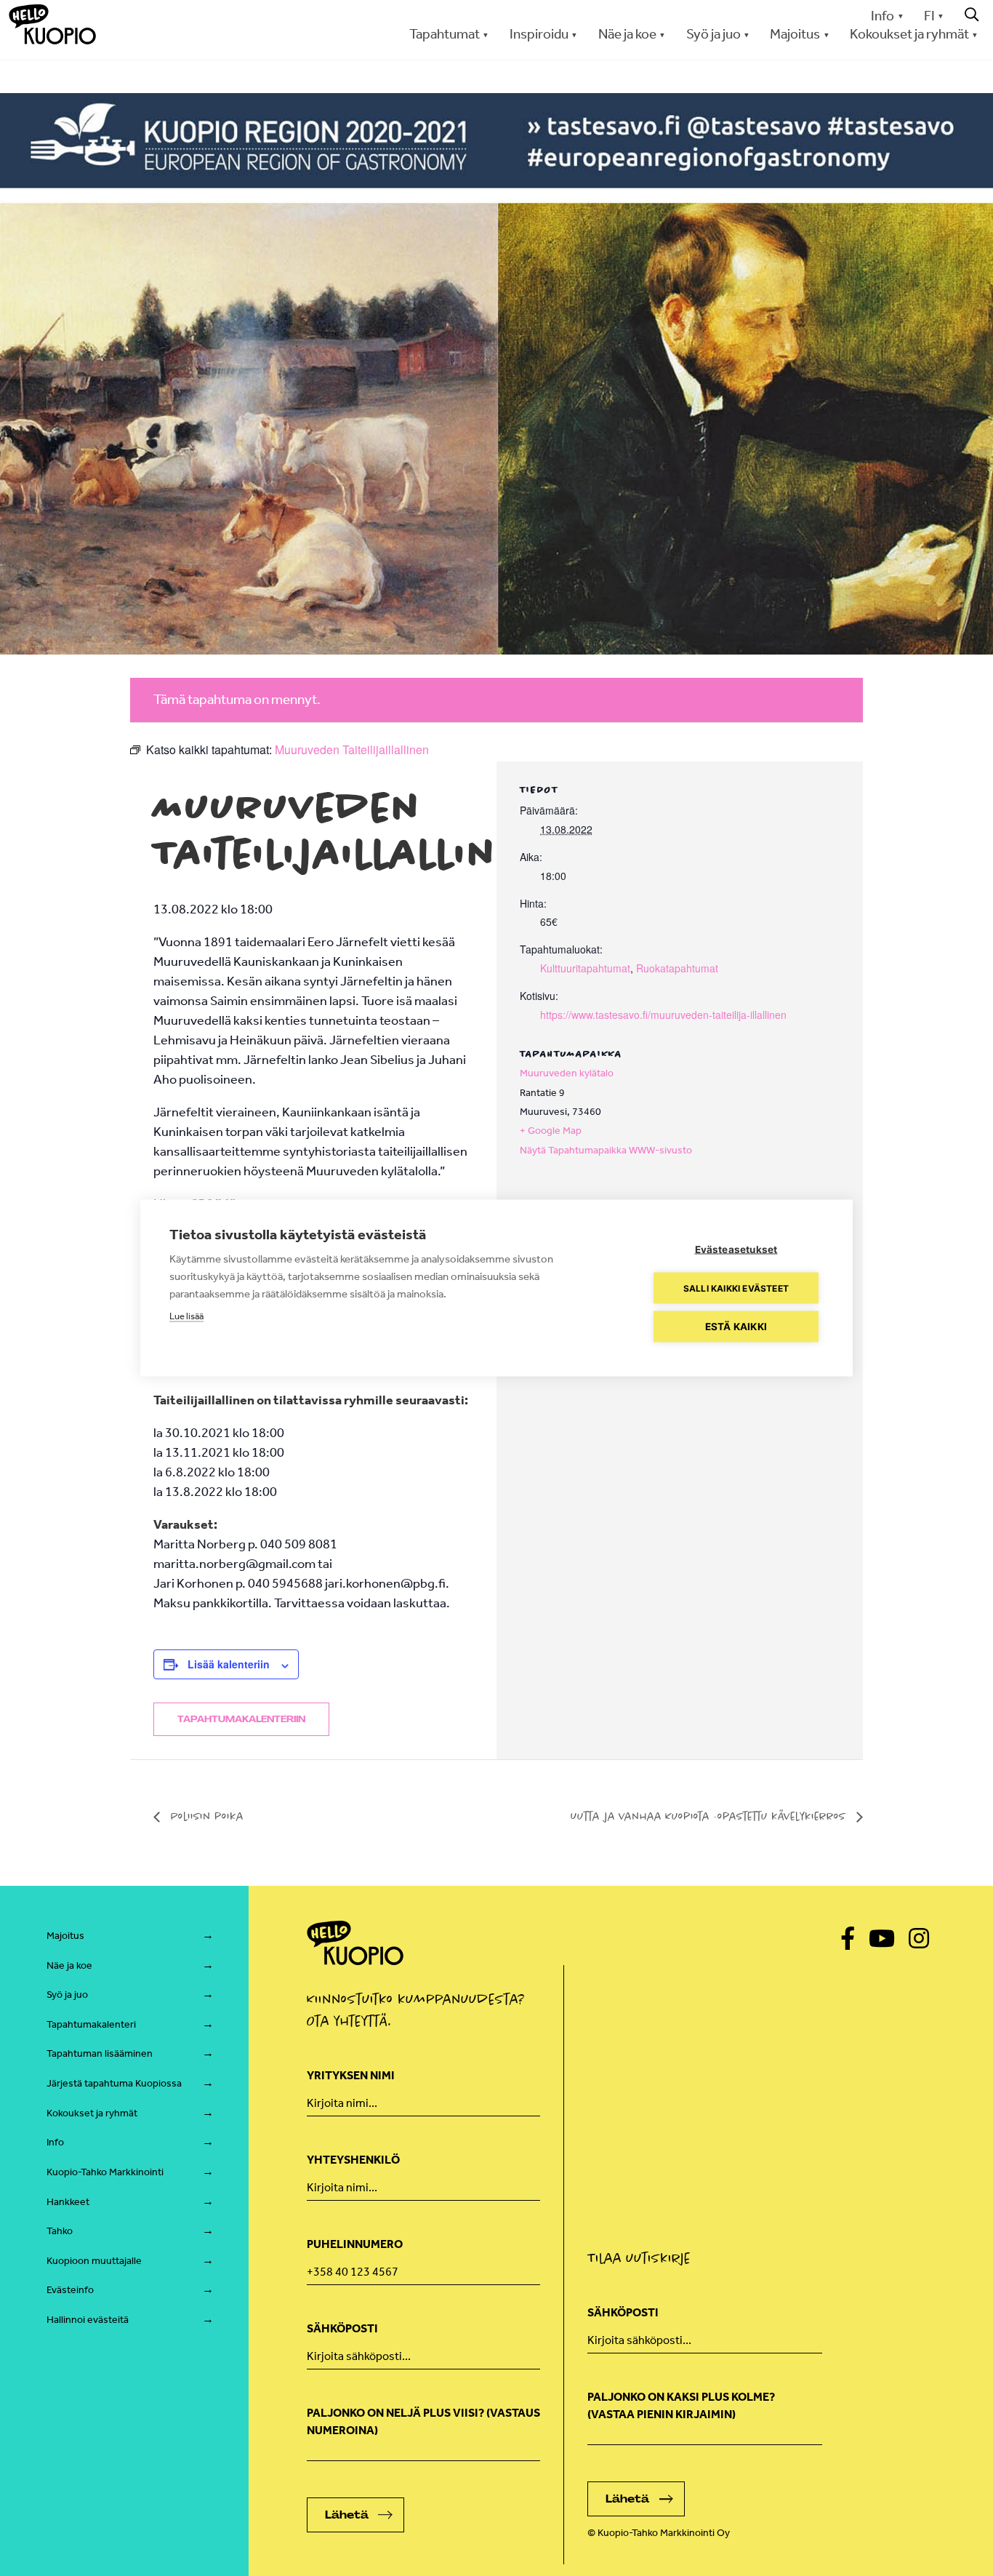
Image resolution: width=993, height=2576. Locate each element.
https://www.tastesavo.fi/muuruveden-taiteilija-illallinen (663, 1015)
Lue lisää (186, 1316)
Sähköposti (342, 2328)
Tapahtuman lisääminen (100, 2053)
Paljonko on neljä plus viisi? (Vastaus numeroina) (423, 2421)
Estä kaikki (736, 1327)
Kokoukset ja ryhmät (92, 2113)
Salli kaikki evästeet (736, 1288)
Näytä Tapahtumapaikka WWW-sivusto (606, 1150)
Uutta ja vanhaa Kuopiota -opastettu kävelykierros (710, 1816)
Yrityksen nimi (351, 2075)
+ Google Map (551, 1131)
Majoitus (65, 1936)
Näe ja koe (69, 1965)
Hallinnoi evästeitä (88, 2320)
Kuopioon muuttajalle (94, 2261)
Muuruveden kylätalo (567, 1073)
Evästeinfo (70, 2290)
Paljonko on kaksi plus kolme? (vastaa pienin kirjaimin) (681, 2405)
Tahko (60, 2231)
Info (883, 16)
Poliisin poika (205, 1816)
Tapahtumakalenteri (91, 2024)
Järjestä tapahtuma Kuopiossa (114, 2083)
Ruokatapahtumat (677, 968)
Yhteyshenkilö (353, 2160)
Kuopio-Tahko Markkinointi (105, 2172)
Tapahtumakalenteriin (241, 1719)
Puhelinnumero (355, 2244)
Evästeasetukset (736, 1249)
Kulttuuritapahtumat (585, 968)
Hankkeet (68, 2202)
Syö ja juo (67, 1995)
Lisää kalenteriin (229, 1664)
